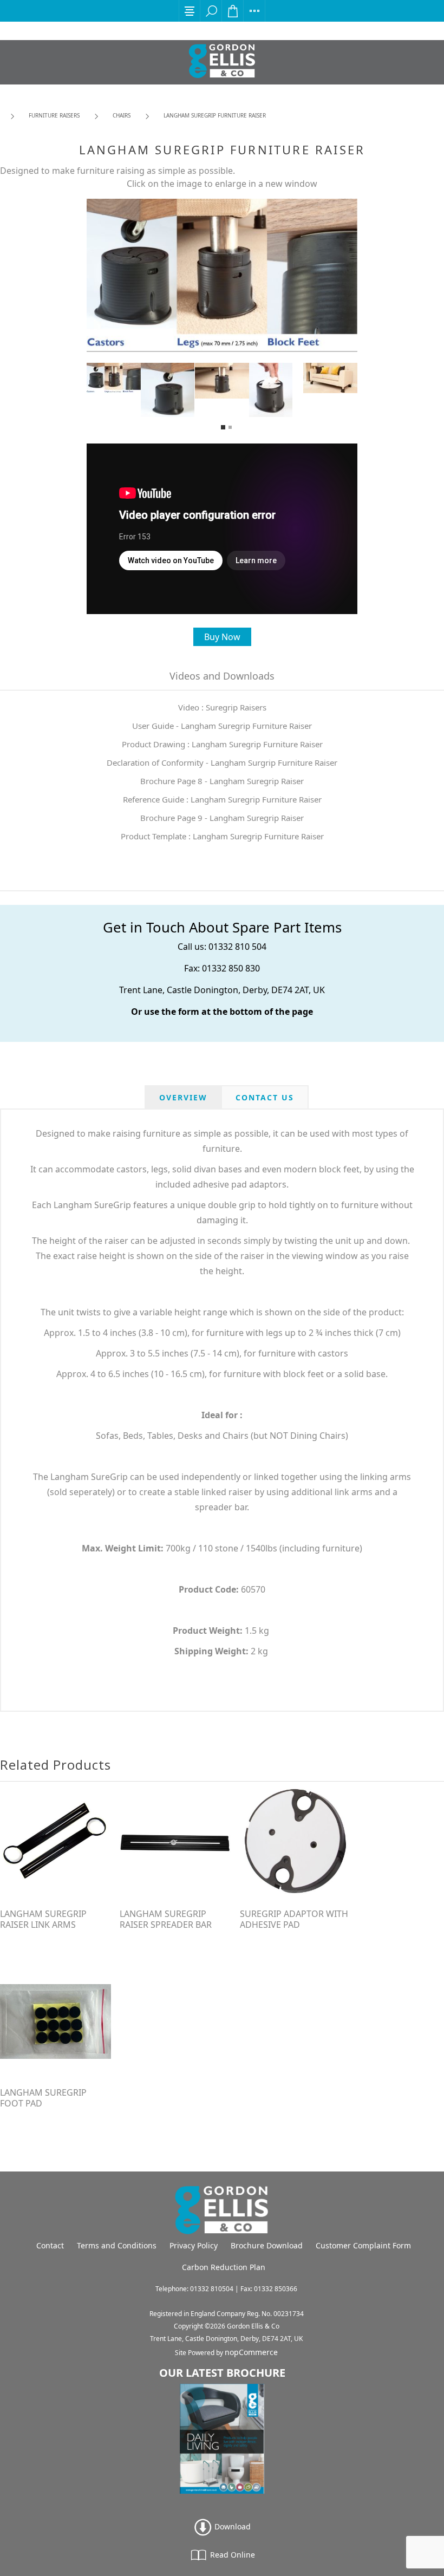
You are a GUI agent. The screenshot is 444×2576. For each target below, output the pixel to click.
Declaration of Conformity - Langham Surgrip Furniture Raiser (222, 762)
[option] (114, 378)
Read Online (231, 2555)
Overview (183, 1097)
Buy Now (222, 637)
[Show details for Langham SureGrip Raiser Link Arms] (56, 1843)
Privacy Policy (194, 2245)
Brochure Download (267, 2245)
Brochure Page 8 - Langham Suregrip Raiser (222, 781)
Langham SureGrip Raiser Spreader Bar (166, 1919)
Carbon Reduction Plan (224, 2267)
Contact (50, 2245)
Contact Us (265, 1097)
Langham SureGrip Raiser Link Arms (43, 1919)
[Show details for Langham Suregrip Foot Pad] (56, 2021)
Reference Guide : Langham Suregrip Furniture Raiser (222, 799)
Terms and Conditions (117, 2245)
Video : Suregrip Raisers (222, 707)
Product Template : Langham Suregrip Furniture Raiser (222, 836)
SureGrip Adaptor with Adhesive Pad (294, 1919)
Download (231, 2526)
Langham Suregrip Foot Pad (43, 2098)
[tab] (183, 1097)
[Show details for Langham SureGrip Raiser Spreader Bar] (175, 1843)
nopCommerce (251, 2352)
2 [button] (230, 427)
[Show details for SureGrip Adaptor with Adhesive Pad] (295, 1843)
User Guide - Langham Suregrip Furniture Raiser (222, 726)
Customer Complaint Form (363, 2245)
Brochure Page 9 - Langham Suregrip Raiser (222, 818)
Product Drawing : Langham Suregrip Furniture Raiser (222, 744)
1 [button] (223, 427)
